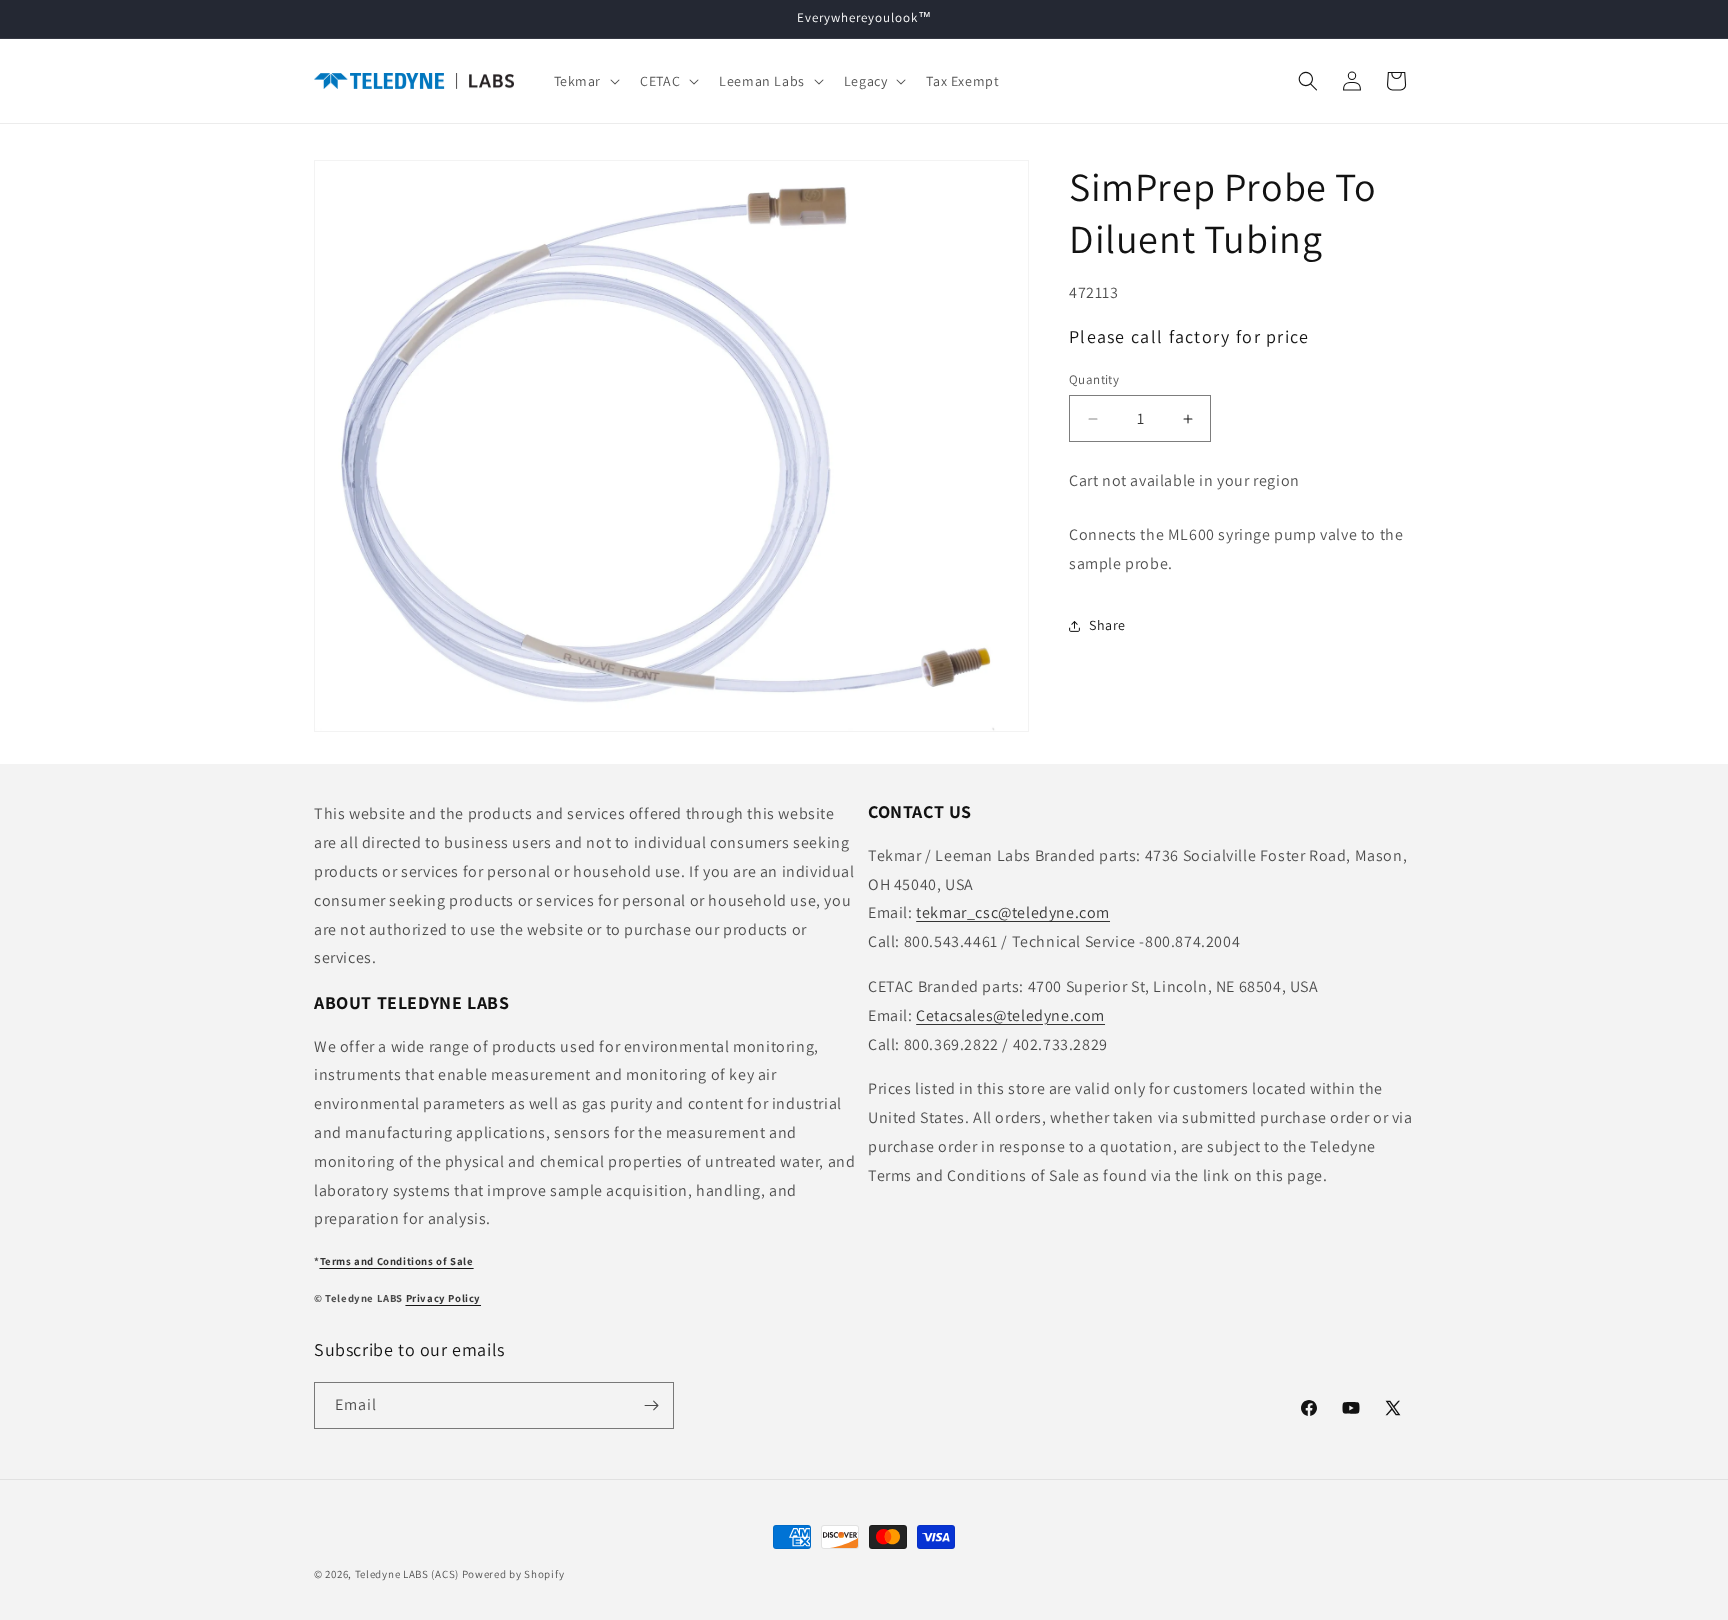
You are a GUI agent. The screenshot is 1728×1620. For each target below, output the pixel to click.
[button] (585, 81)
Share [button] (1107, 625)
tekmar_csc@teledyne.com (1013, 912)
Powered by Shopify (513, 1574)
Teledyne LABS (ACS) (407, 1574)
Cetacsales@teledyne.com (1010, 1015)
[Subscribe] (651, 1405)
